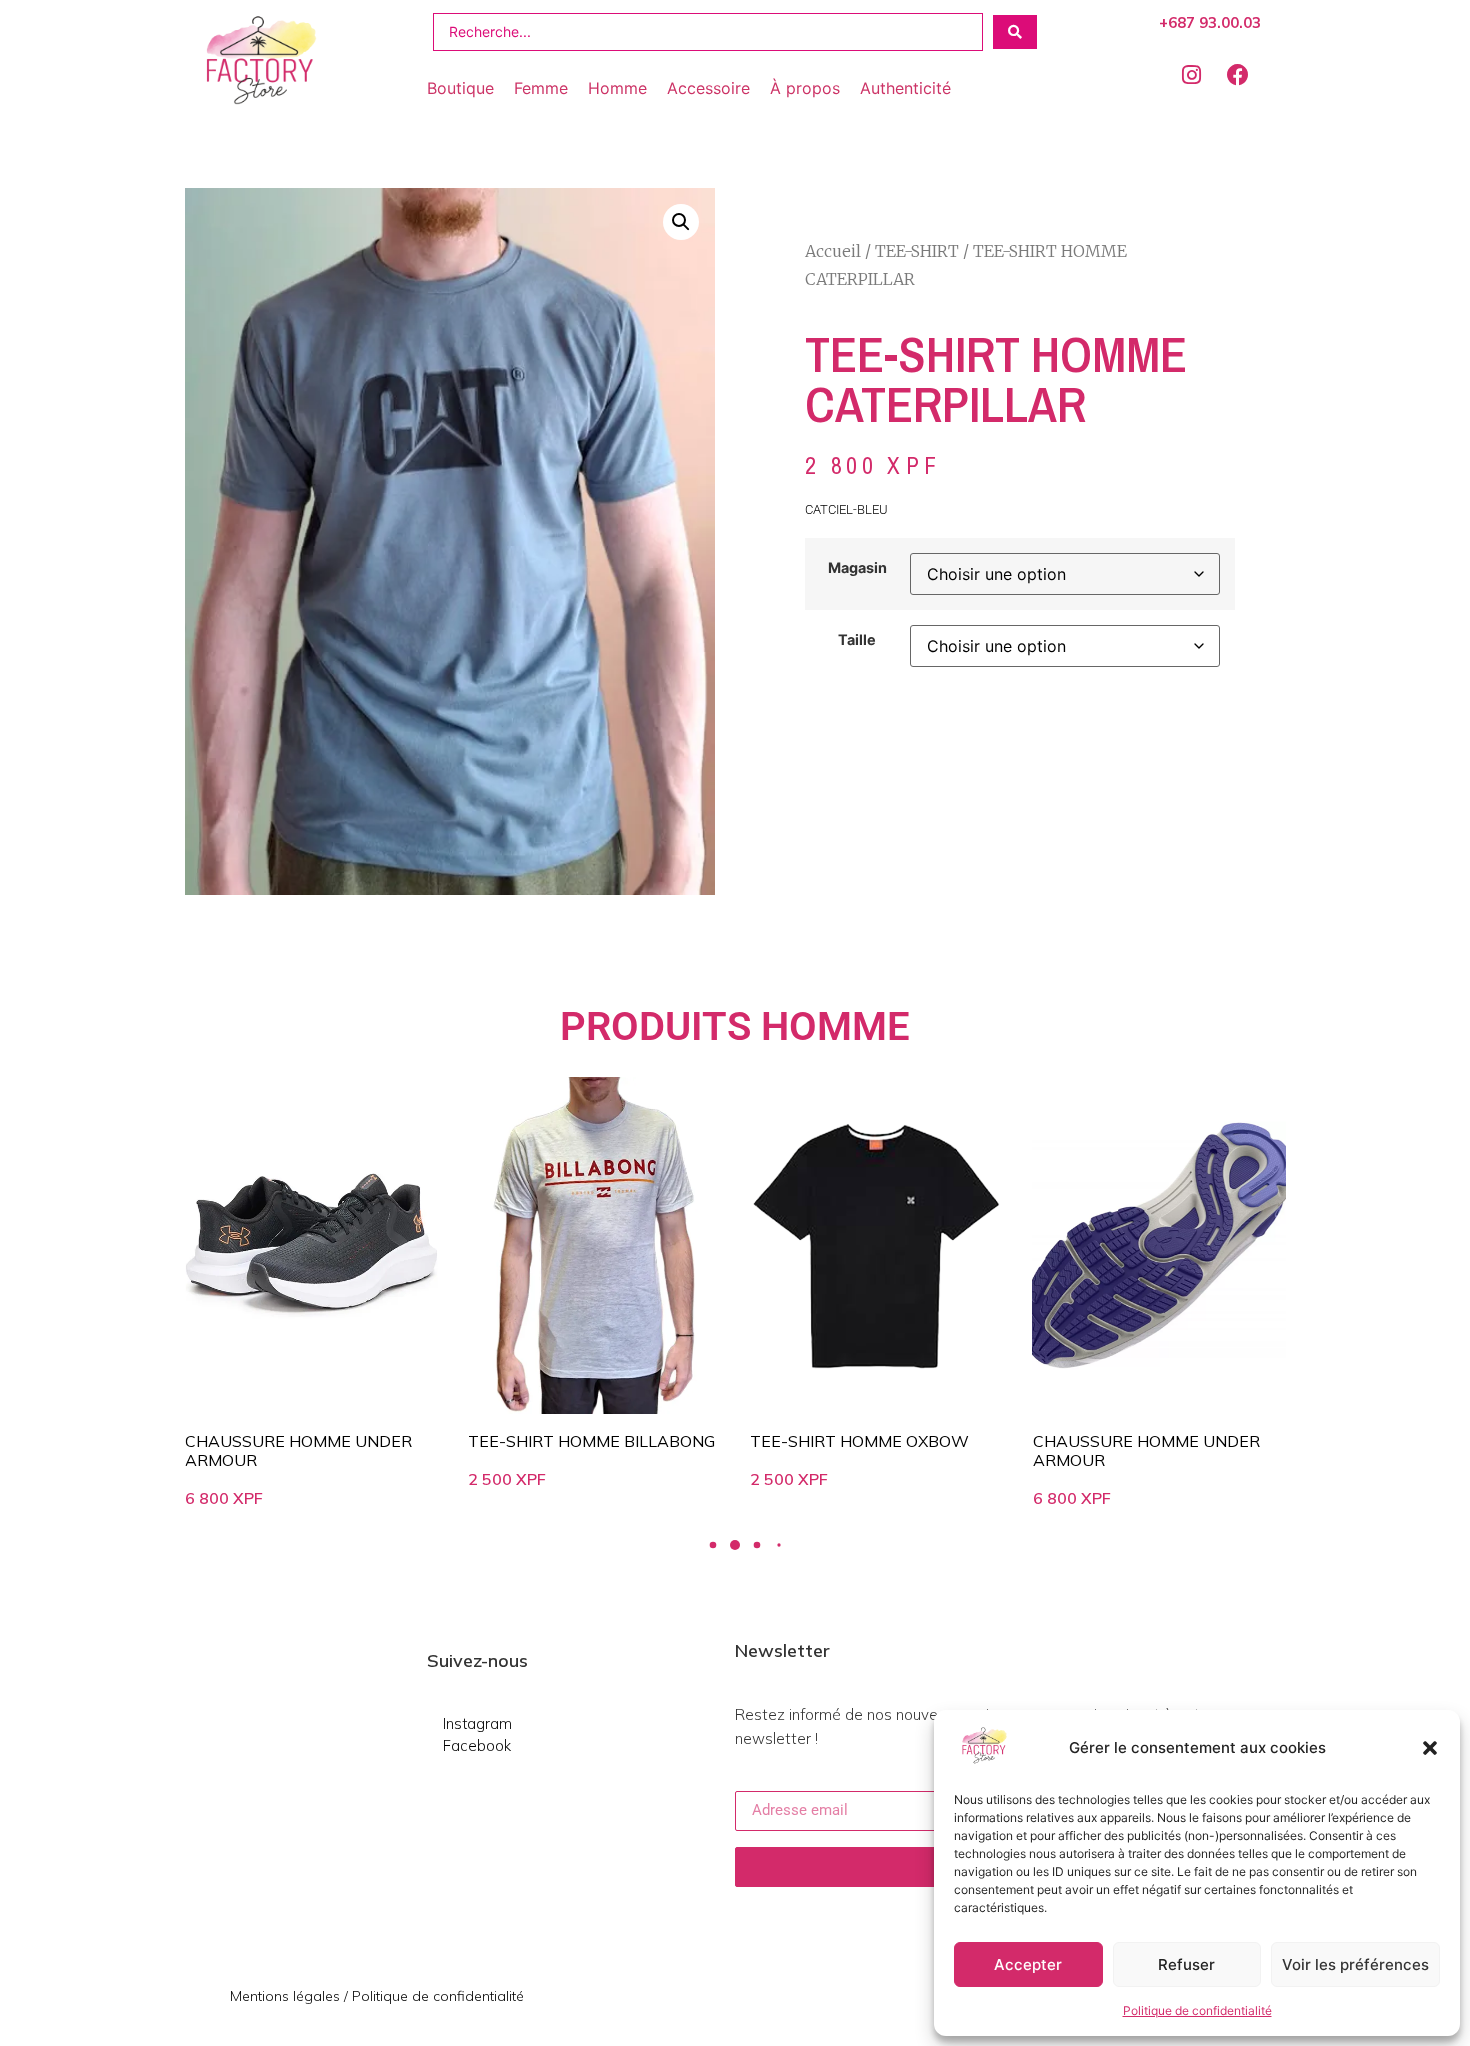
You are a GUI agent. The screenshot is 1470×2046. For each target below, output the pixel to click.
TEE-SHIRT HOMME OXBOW (859, 1441)
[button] (1430, 1748)
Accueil (833, 251)
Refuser (1186, 1964)
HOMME (835, 1026)
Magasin (857, 568)
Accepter (1028, 1964)
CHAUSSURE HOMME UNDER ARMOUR (298, 1450)
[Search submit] (1015, 32)
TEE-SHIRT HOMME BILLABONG (591, 1441)
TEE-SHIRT (917, 251)
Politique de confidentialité (1197, 2010)
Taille (857, 640)
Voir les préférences (1355, 1964)
